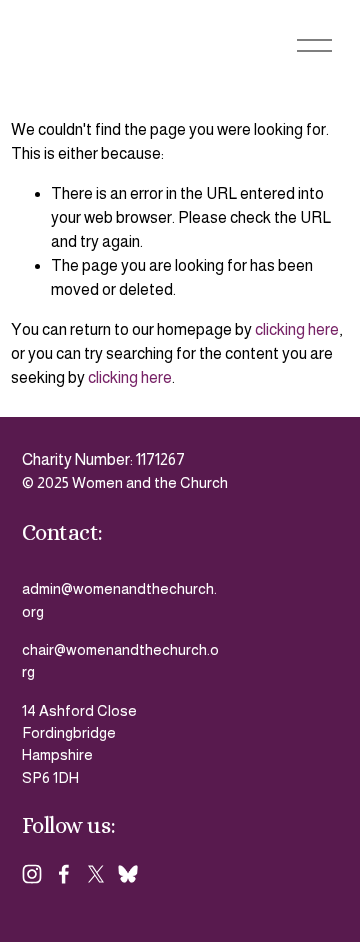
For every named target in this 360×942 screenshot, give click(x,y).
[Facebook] (64, 874)
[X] (96, 874)
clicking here (297, 329)
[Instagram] (32, 874)
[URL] (128, 874)
